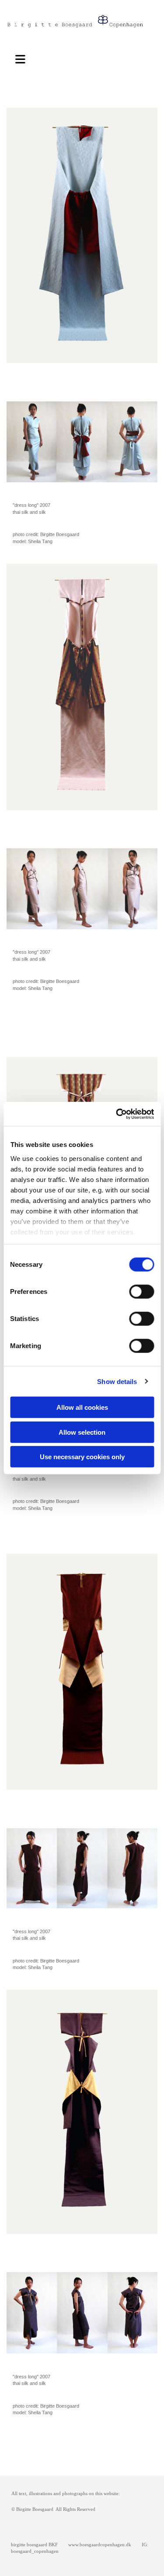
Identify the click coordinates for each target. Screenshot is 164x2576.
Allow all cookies (82, 1407)
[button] (23, 58)
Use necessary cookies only (82, 1457)
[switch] (141, 1292)
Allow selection (82, 1432)
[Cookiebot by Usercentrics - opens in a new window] (117, 1114)
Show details (117, 1381)
